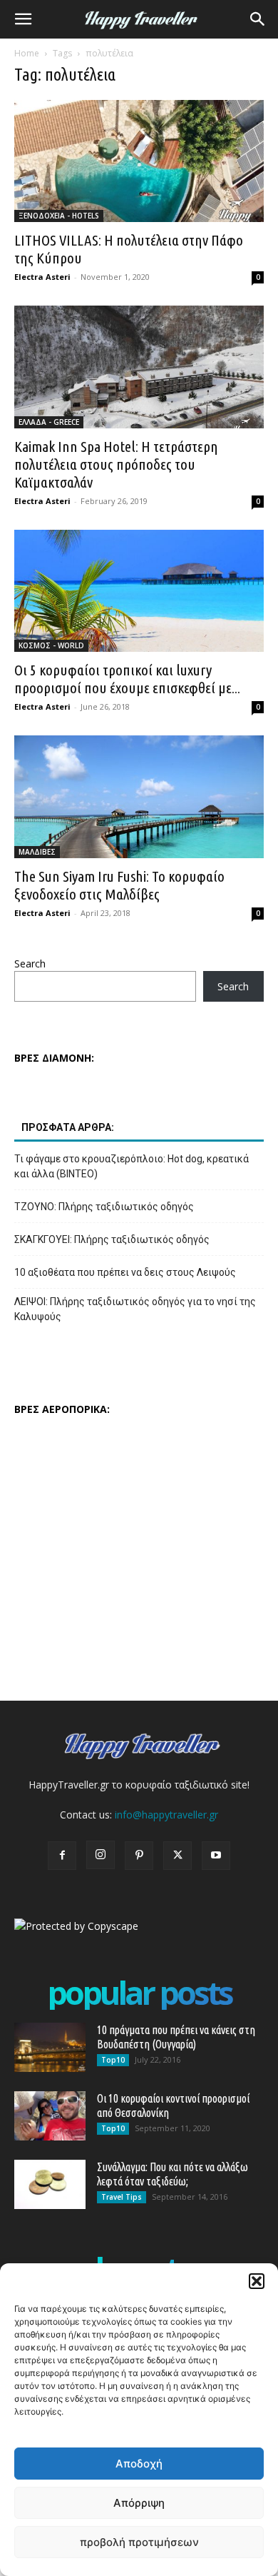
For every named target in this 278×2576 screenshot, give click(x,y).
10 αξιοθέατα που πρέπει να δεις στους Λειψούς (125, 1272)
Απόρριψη (139, 2503)
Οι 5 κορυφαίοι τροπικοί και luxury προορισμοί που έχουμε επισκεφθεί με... (127, 679)
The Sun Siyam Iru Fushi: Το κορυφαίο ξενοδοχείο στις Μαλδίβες (119, 885)
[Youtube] (216, 1856)
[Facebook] (62, 1856)
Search (30, 964)
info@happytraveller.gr (166, 1815)
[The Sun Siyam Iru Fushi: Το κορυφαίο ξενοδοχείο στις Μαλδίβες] (139, 796)
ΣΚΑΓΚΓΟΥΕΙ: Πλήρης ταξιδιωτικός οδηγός (112, 1239)
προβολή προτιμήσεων (139, 2542)
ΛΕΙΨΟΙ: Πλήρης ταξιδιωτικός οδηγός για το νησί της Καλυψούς (135, 1309)
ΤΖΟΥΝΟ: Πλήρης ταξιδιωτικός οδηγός (104, 1207)
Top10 (113, 2060)
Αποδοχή (139, 2464)
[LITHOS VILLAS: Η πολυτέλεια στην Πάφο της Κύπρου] (139, 161)
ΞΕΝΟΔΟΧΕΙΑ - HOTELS (59, 216)
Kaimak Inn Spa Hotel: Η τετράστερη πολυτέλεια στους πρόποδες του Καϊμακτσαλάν (116, 464)
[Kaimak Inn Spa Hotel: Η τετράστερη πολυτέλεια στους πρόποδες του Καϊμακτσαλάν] (139, 367)
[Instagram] (101, 1855)
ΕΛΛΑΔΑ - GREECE (49, 422)
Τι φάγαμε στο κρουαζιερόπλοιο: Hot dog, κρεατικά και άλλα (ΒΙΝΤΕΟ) (132, 1166)
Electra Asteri (42, 277)
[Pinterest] (139, 1856)
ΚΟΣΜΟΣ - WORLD (51, 645)
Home (27, 53)
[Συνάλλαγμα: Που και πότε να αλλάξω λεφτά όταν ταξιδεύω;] (50, 2184)
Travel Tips (122, 2197)
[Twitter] (177, 1856)
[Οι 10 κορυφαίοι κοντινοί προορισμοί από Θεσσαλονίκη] (50, 2116)
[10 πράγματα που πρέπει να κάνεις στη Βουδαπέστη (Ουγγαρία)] (50, 2047)
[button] (257, 2281)
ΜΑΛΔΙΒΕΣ (37, 852)
